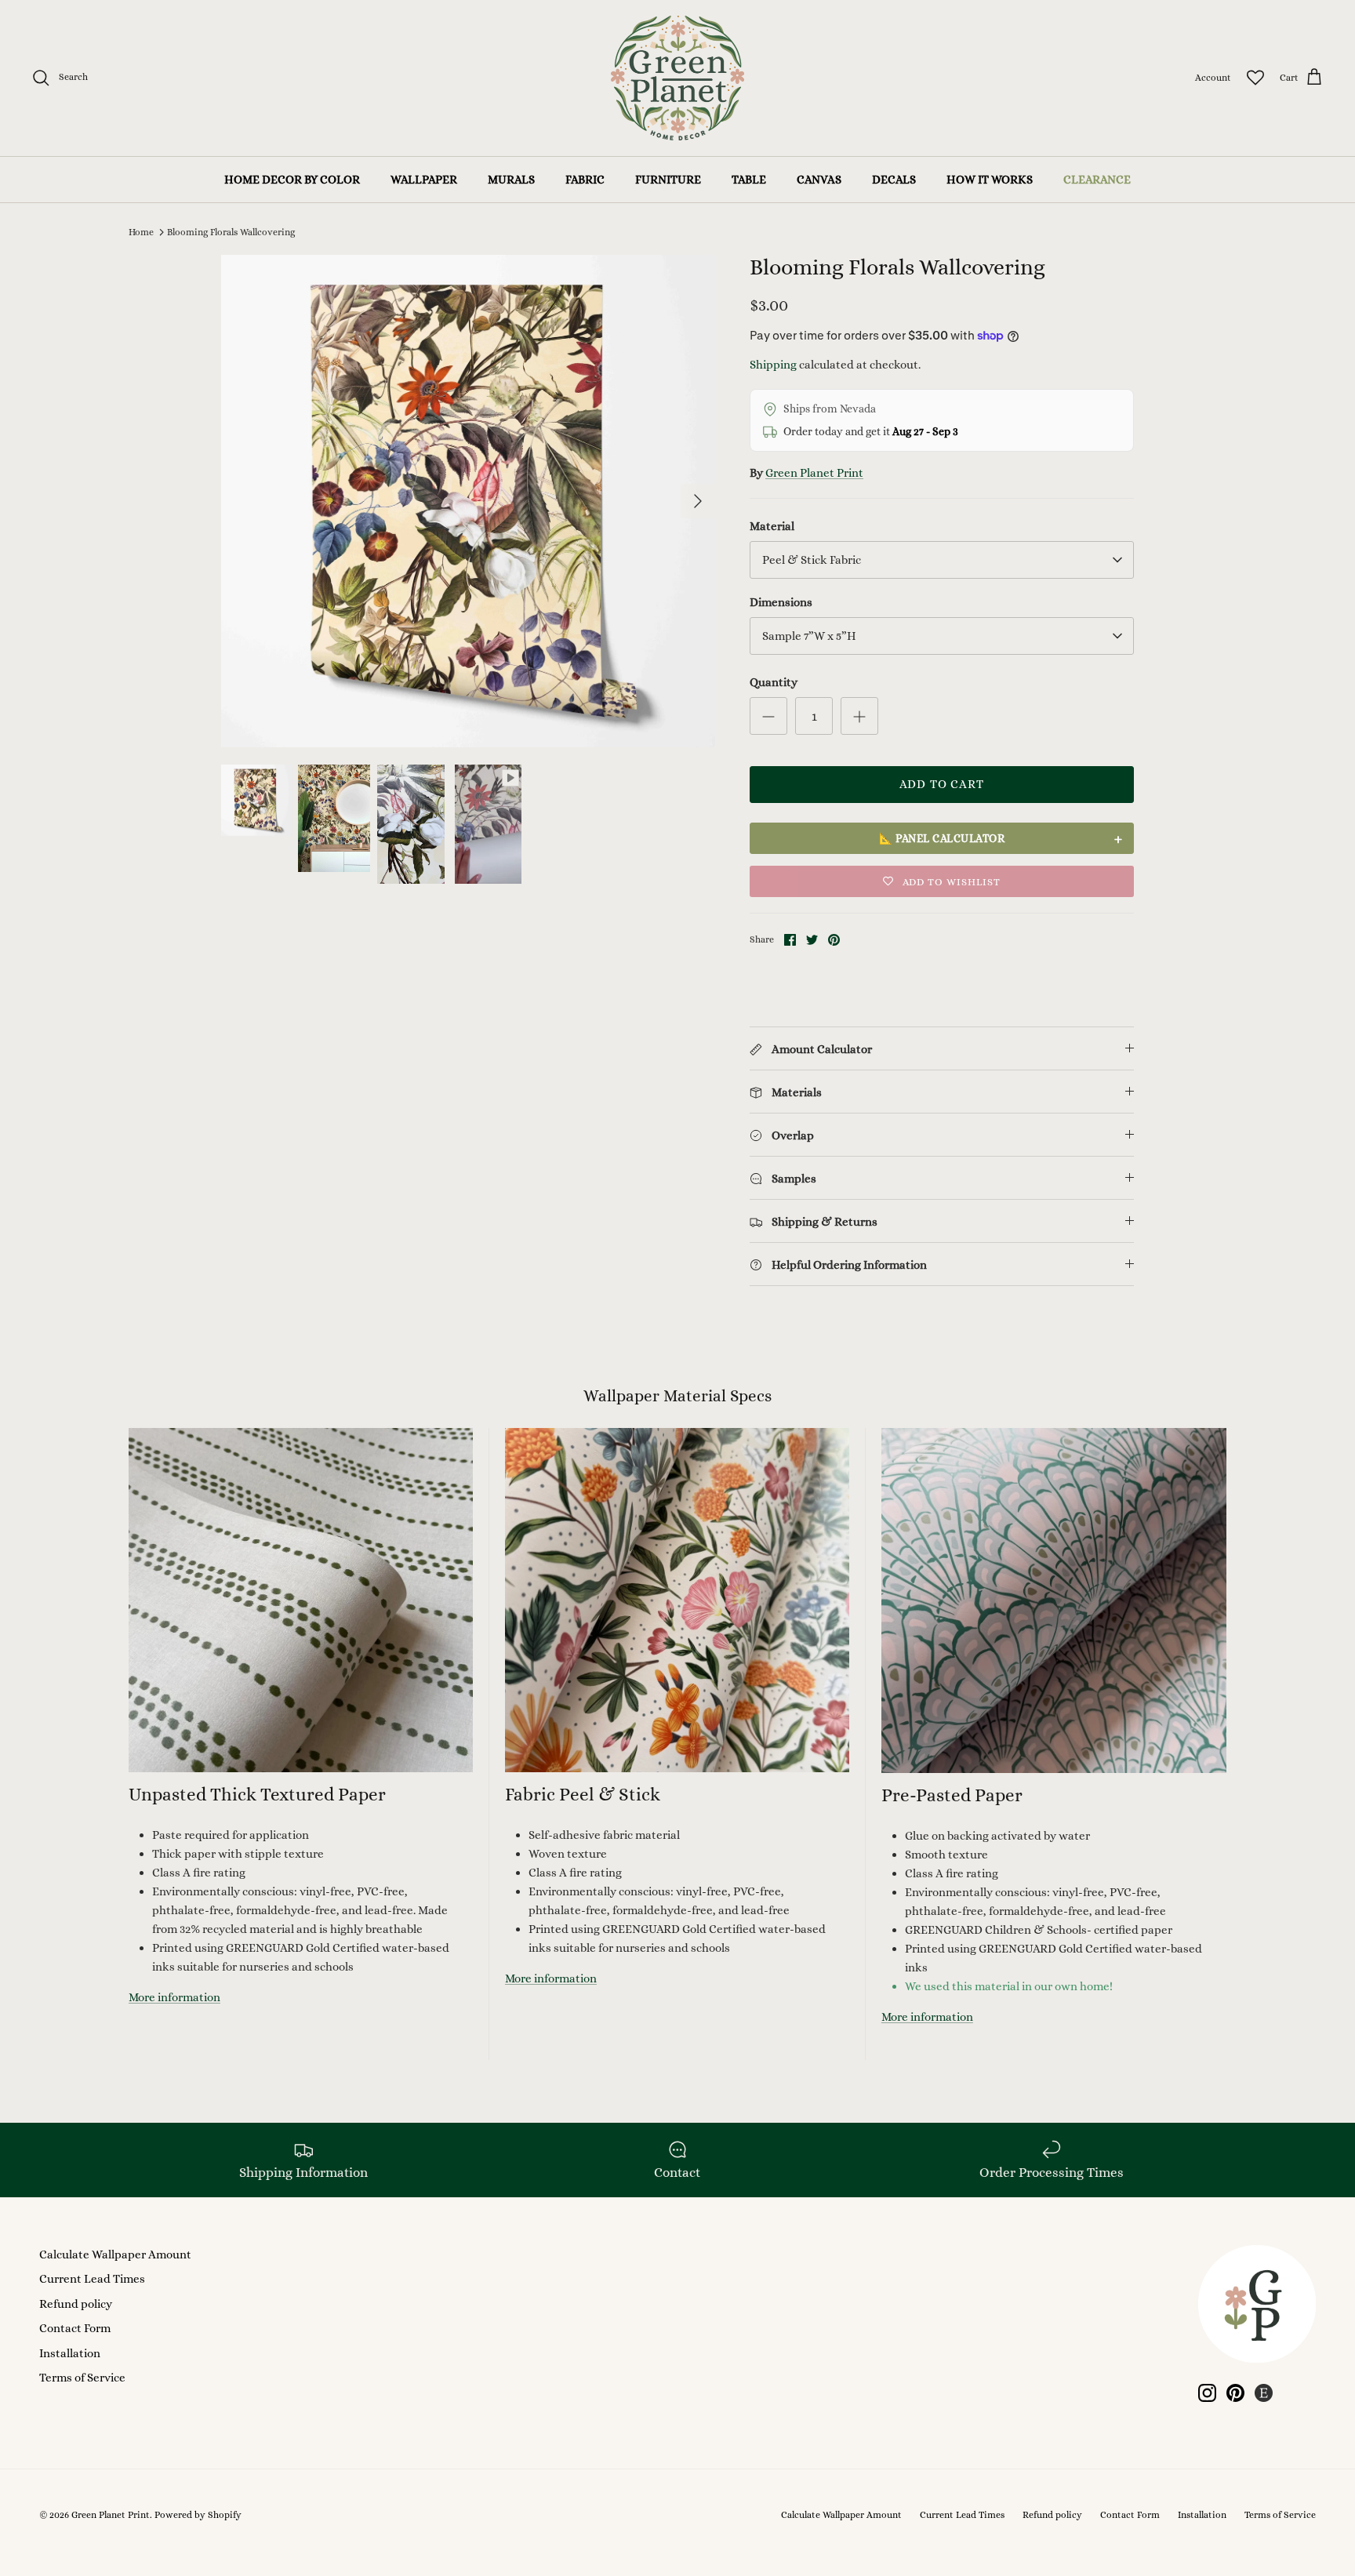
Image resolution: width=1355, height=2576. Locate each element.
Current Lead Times (92, 2279)
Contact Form (75, 2328)
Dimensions (781, 602)
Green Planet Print (814, 473)
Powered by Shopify (198, 2515)
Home (141, 232)
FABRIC (585, 180)
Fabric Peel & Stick (583, 1794)
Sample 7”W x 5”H (809, 636)
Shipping (773, 365)
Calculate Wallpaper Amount (115, 2254)
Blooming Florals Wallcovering (231, 232)
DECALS (894, 180)
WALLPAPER (424, 180)
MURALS (511, 180)
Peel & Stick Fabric (812, 560)
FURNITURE (668, 180)
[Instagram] (1207, 2393)
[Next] (698, 501)
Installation (70, 2353)
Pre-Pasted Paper (952, 1795)
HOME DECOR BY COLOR (292, 180)
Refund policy (76, 2304)
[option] (468, 501)
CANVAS (819, 180)
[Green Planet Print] (677, 78)
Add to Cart (942, 784)
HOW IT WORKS (990, 180)
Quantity (774, 682)
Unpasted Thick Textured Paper (257, 1794)
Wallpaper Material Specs (677, 1396)
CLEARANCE (1097, 180)
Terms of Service (82, 2378)
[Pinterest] (1235, 2393)
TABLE (749, 180)
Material (772, 526)
